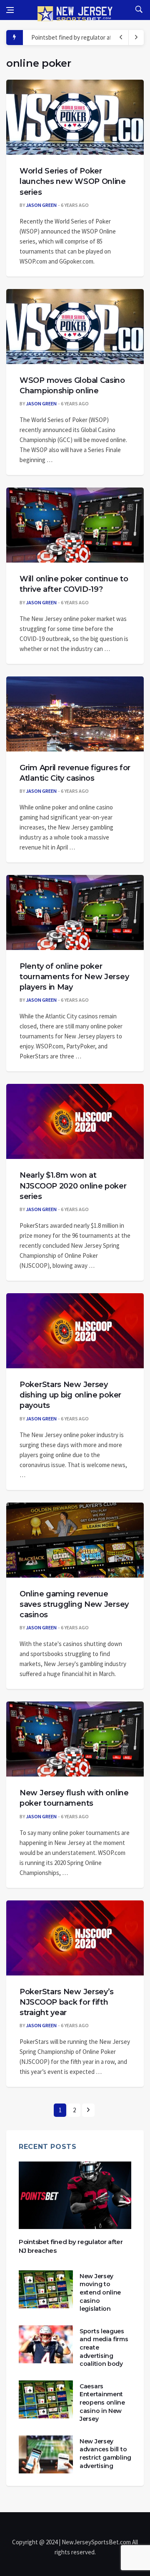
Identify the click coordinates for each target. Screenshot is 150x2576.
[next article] (121, 38)
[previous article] (136, 38)
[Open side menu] (10, 10)
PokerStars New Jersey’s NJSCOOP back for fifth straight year (67, 2002)
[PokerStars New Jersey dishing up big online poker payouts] (75, 1331)
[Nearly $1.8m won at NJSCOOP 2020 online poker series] (75, 1121)
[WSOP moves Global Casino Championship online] (75, 327)
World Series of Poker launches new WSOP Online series (73, 181)
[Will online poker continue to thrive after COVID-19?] (75, 525)
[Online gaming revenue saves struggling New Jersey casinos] (75, 1540)
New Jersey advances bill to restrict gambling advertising (105, 2454)
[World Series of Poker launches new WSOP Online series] (75, 117)
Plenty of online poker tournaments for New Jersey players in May (74, 977)
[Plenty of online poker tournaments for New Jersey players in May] (75, 912)
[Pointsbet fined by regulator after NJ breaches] (75, 2195)
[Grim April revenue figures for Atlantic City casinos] (75, 714)
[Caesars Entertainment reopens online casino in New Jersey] (46, 2399)
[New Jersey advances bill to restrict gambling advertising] (46, 2454)
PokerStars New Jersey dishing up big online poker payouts (70, 1395)
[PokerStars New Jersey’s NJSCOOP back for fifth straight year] (75, 1938)
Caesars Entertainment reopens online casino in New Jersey (102, 2403)
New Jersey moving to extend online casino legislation (100, 2292)
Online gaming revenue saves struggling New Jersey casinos (74, 1604)
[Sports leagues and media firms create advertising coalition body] (46, 2344)
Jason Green (41, 205)
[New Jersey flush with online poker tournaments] (75, 1739)
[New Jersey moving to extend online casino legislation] (46, 2289)
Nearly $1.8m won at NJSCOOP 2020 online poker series (73, 1186)
